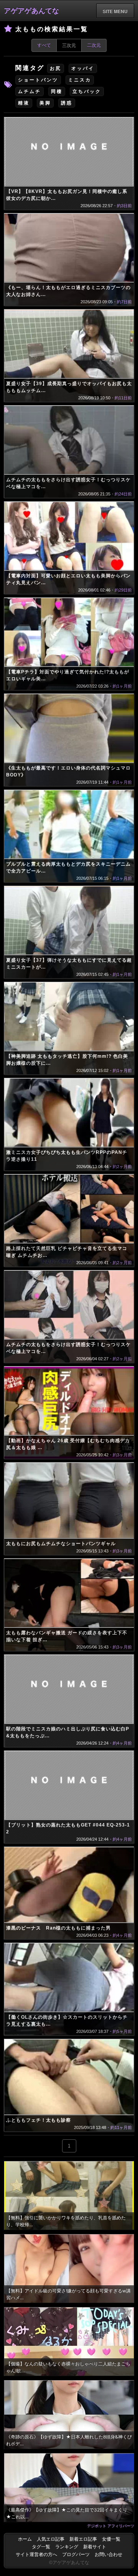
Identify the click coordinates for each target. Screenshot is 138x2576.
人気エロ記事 (51, 2539)
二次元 (94, 45)
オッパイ (83, 68)
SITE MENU (115, 11)
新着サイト (95, 2547)
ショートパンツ (38, 80)
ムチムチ (30, 91)
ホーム (25, 2539)
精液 (24, 103)
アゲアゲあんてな (31, 11)
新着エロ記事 (83, 2539)
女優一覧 (111, 2539)
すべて (44, 45)
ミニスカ (80, 80)
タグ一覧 (41, 2547)
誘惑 (67, 103)
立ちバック (87, 91)
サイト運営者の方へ (36, 2554)
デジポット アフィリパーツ (111, 2526)
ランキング (67, 2547)
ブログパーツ (76, 2554)
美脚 (45, 103)
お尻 (56, 68)
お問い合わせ (108, 2554)
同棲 (57, 91)
